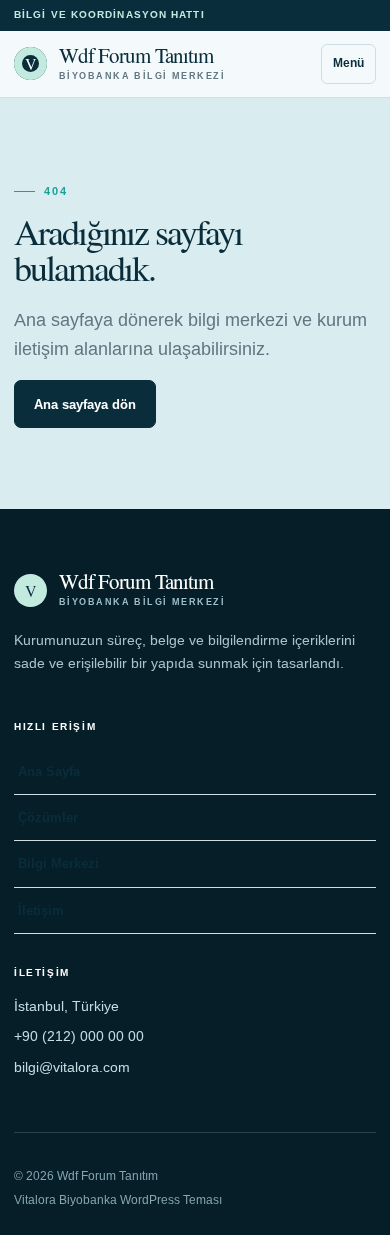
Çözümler (48, 817)
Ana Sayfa (49, 771)
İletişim (41, 910)
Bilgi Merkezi (58, 863)
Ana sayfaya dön (85, 404)
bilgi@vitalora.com (72, 1067)
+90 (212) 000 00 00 (79, 1036)
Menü (348, 63)
